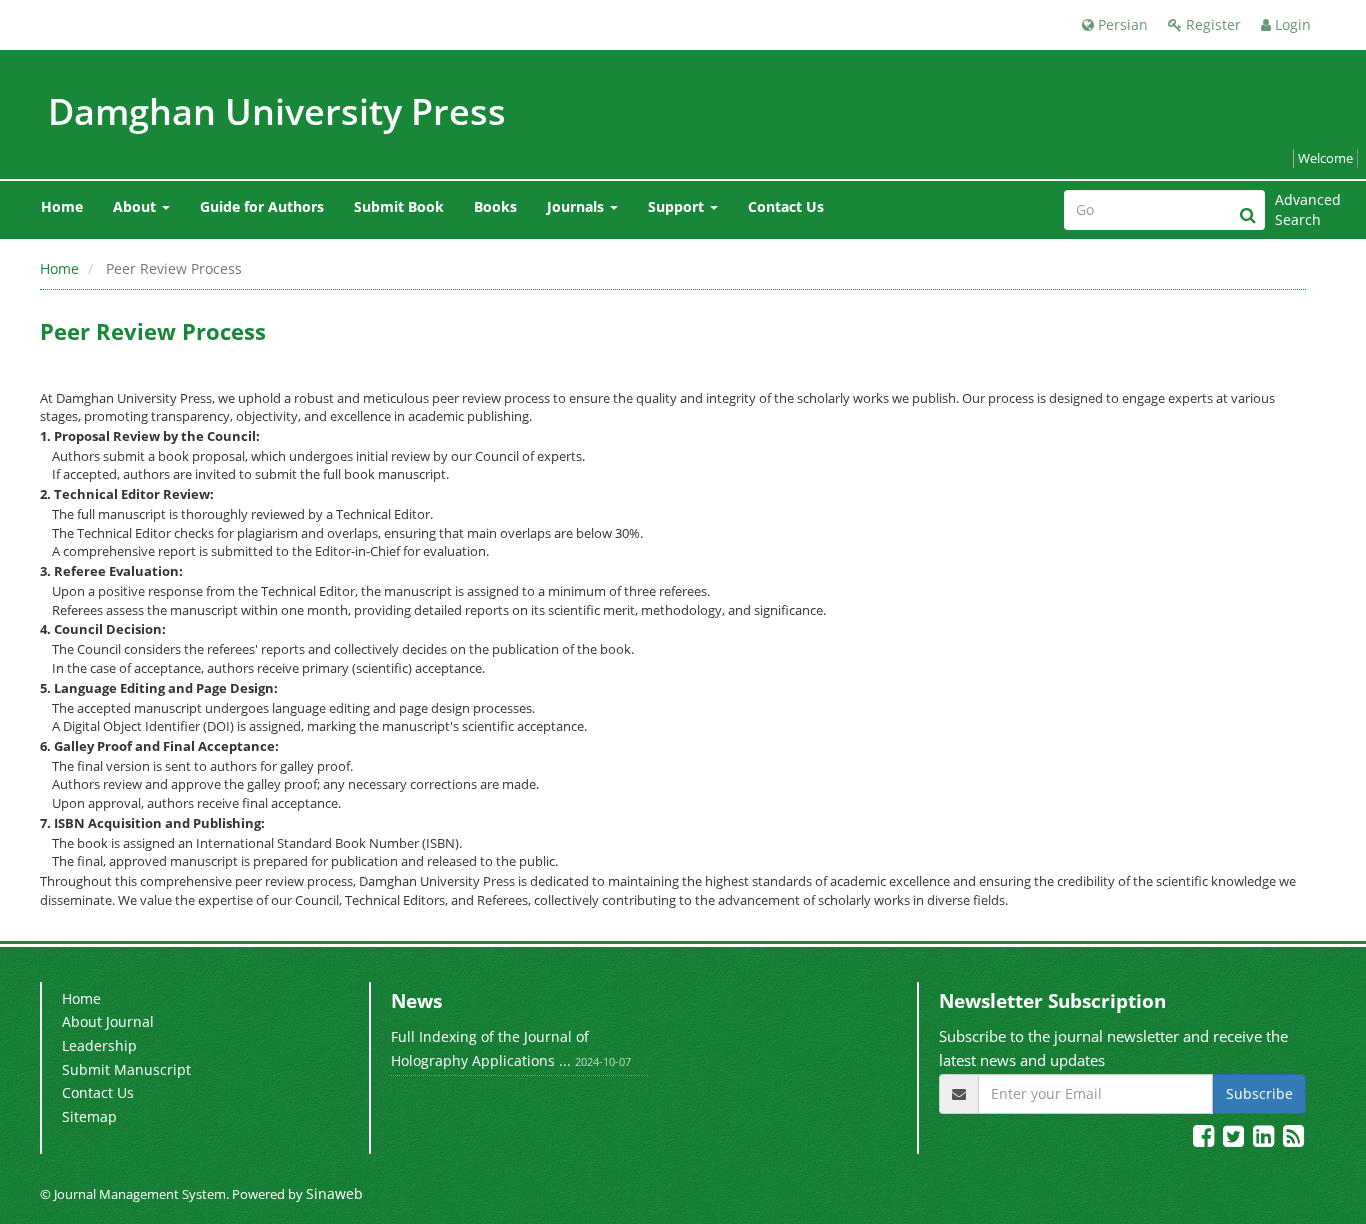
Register (1211, 24)
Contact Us (786, 206)
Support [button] (678, 206)
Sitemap (89, 1116)
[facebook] (1206, 1138)
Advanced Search (1300, 209)
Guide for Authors (262, 206)
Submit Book (399, 206)
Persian (1121, 24)
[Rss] (1293, 1138)
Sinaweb (334, 1193)
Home (62, 206)
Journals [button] (577, 206)
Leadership (99, 1045)
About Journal (108, 1021)
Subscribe (1259, 1093)
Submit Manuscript (126, 1069)
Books (495, 206)
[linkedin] (1266, 1138)
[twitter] (1236, 1138)
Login (1291, 24)
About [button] (136, 206)
